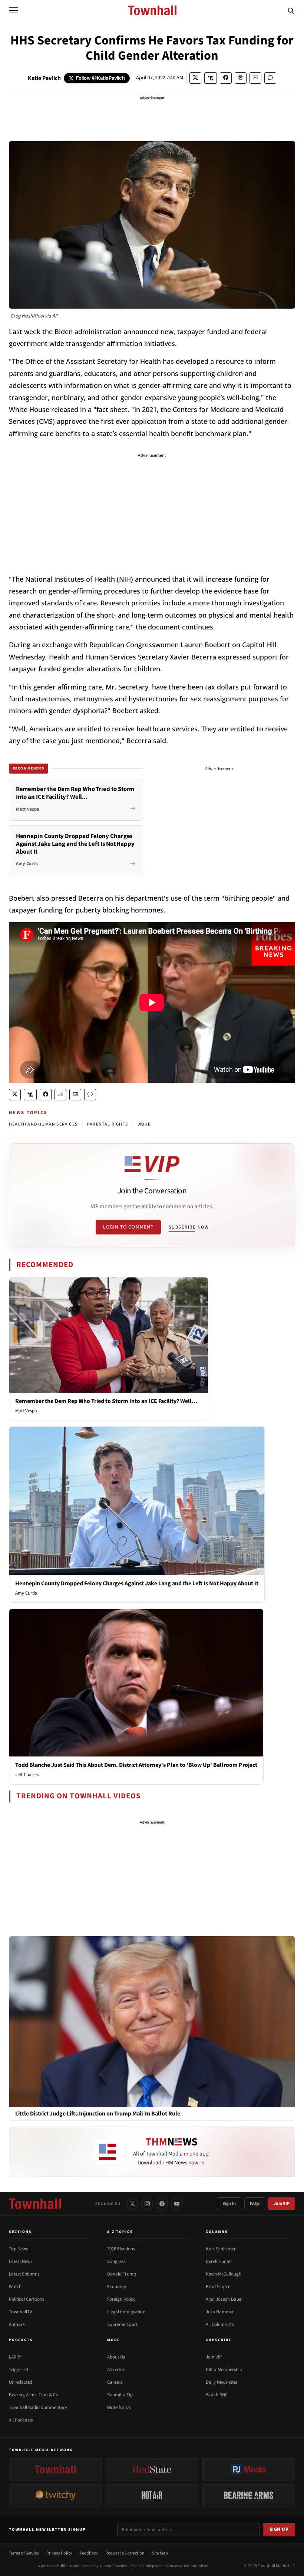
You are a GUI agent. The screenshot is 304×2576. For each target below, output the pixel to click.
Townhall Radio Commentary (38, 2407)
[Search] (291, 10)
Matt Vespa (26, 1411)
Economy (117, 2287)
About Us (116, 2357)
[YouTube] (177, 2204)
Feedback (89, 2553)
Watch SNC (217, 2395)
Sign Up (279, 2529)
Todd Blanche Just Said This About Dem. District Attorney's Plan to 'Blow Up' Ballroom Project (136, 1765)
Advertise (116, 2370)
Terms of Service (24, 2553)
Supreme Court (122, 2324)
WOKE (144, 1124)
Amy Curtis (26, 1593)
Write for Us (119, 2407)
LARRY (15, 2357)
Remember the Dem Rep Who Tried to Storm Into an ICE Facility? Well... (106, 1401)
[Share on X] (195, 78)
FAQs (255, 2203)
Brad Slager (218, 2287)
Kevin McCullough (224, 2274)
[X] (132, 2204)
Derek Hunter (219, 2261)
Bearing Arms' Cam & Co (34, 2395)
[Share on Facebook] (226, 78)
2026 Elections (121, 2249)
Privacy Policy (59, 2553)
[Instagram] (147, 2204)
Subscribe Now (189, 1227)
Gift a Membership (224, 2370)
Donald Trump (122, 2274)
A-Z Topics (120, 2232)
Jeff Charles (27, 1775)
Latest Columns (24, 2274)
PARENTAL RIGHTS (108, 1124)
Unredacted (21, 2382)
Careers (115, 2382)
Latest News (21, 2261)
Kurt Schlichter (221, 2249)
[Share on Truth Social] (211, 78)
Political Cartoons (27, 2299)
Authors (17, 2324)
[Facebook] (162, 2204)
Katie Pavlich (44, 78)
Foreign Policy (121, 2299)
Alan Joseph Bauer (224, 2299)
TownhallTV (21, 2312)
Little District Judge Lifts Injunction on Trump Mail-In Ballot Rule (98, 2114)
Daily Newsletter (222, 2382)
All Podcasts (21, 2420)
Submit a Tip (120, 2395)
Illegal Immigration (126, 2312)
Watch (15, 2287)
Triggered (19, 2370)
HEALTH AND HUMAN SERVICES (43, 1124)
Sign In (229, 2203)
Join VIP (282, 2203)
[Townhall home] (35, 2204)
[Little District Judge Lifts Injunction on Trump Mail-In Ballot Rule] (152, 2021)
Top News (18, 2249)
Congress (116, 2261)
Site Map (160, 2553)
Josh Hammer (220, 2312)
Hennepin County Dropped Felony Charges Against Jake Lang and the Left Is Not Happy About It (137, 1583)
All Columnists (220, 2324)
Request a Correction (125, 2553)
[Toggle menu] (13, 10)
